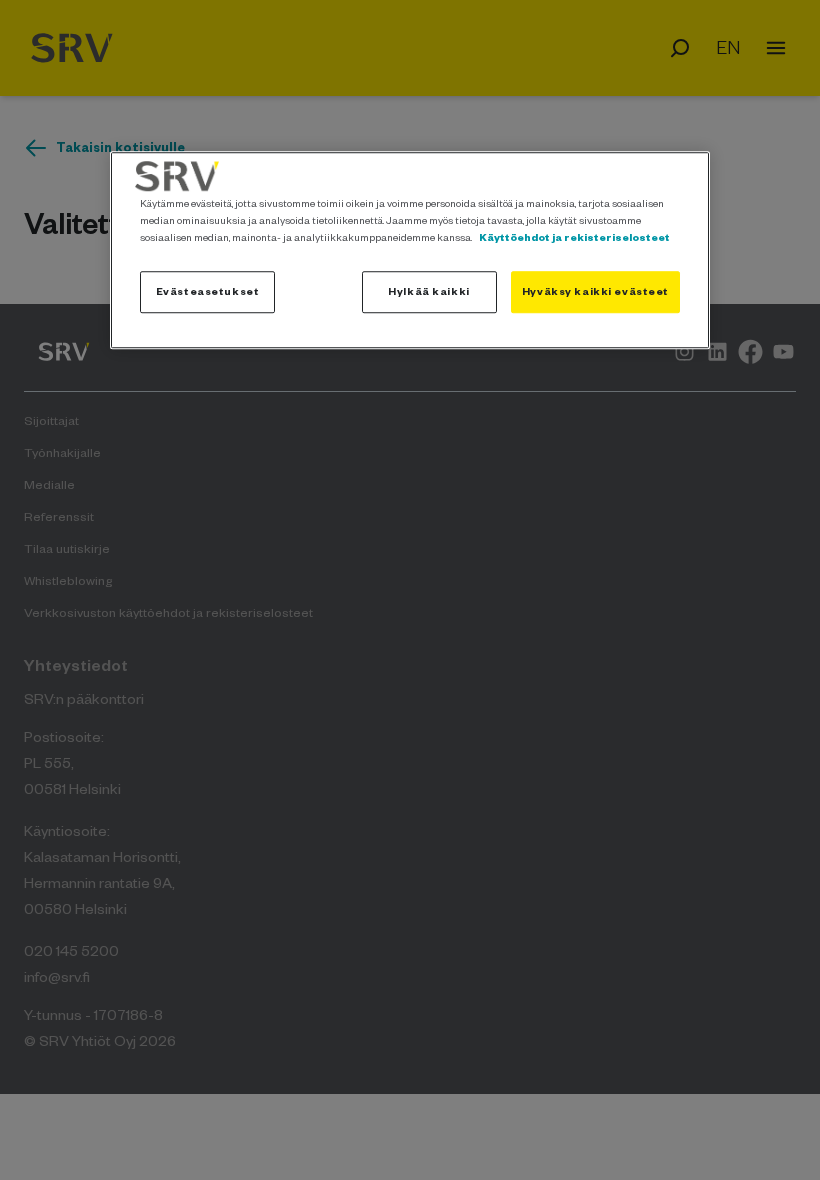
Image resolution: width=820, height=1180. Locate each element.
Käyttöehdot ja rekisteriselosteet (574, 237)
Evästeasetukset (208, 291)
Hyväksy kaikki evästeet (595, 291)
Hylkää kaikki (428, 291)
